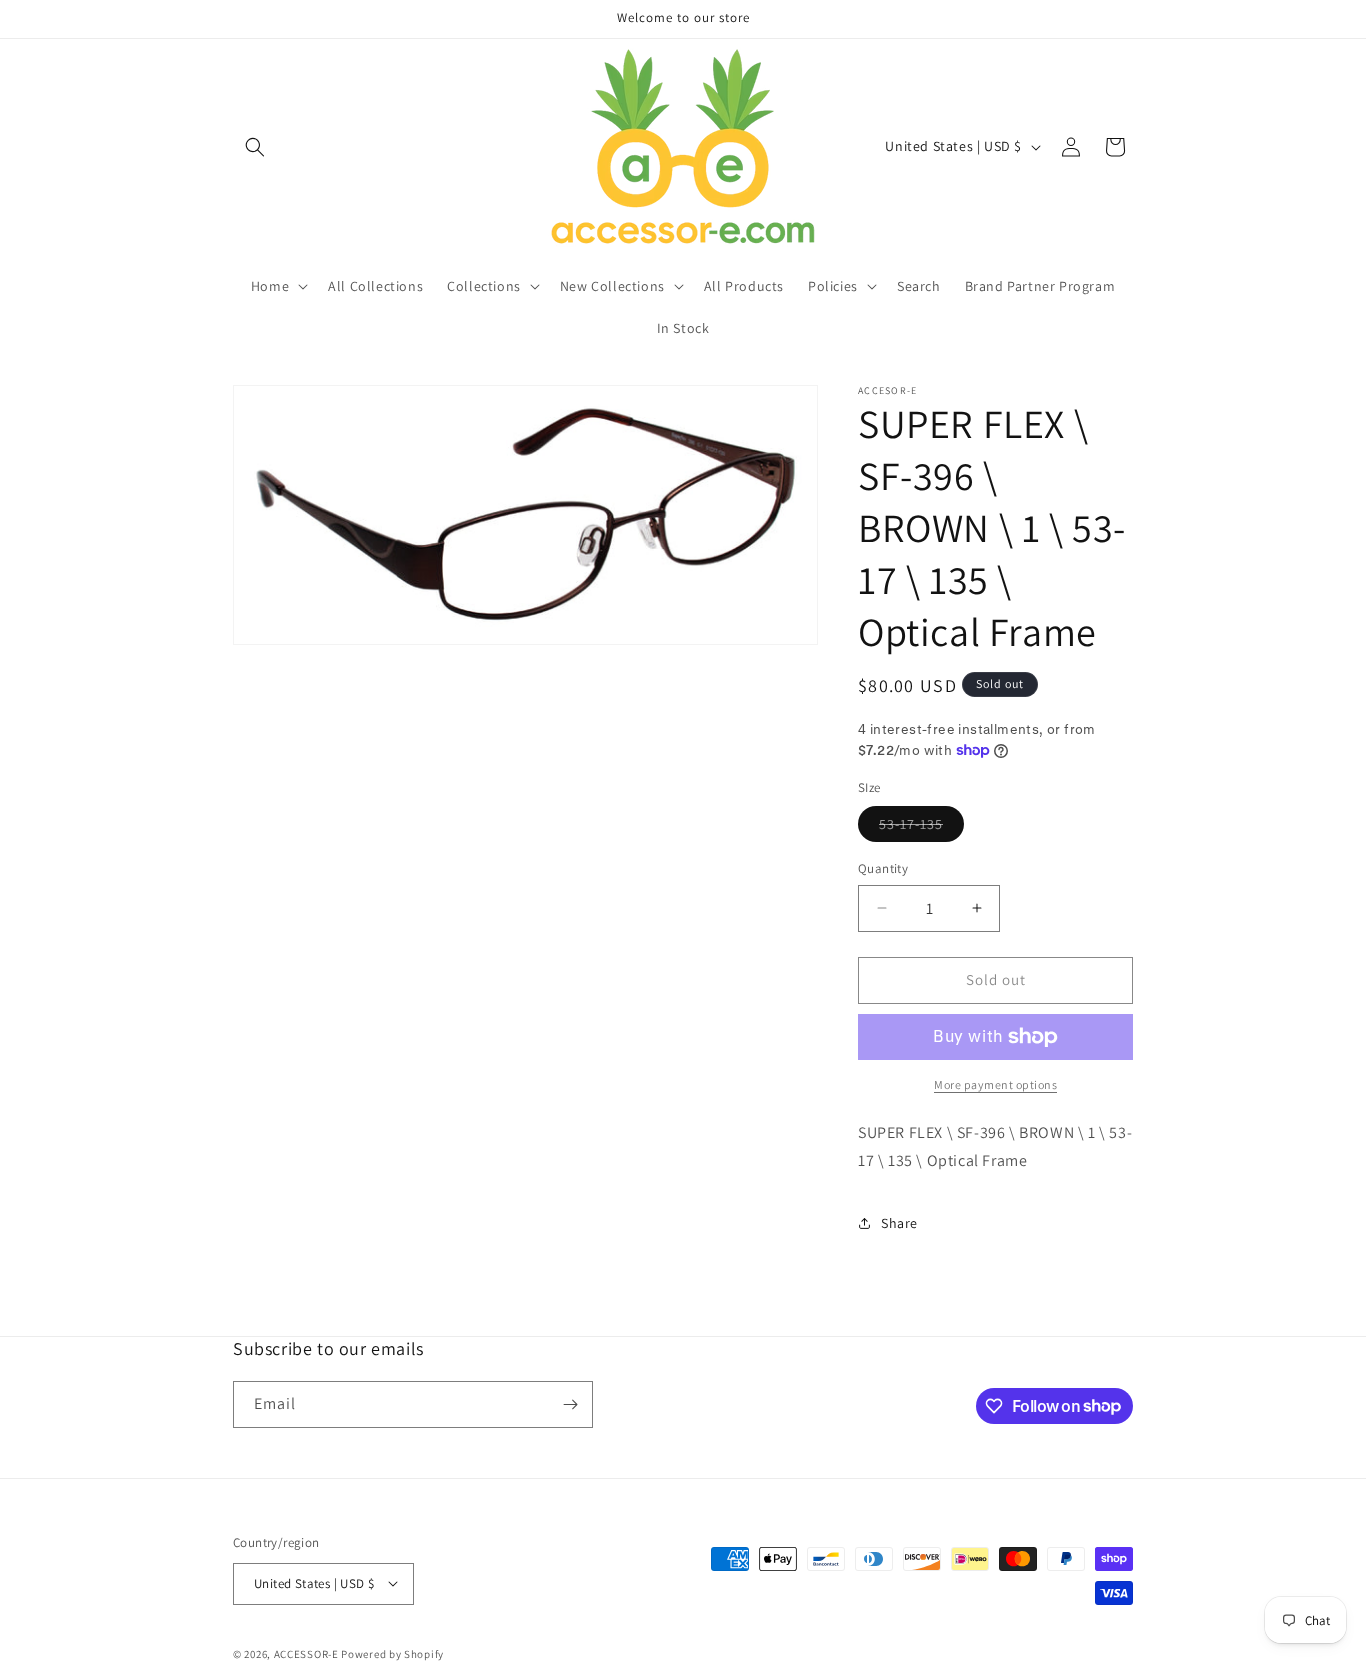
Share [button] (899, 1223)
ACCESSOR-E (306, 1653)
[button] (255, 147)
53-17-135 (921, 828)
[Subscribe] (570, 1404)
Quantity (883, 868)
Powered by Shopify (392, 1653)
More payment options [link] (995, 1084)
